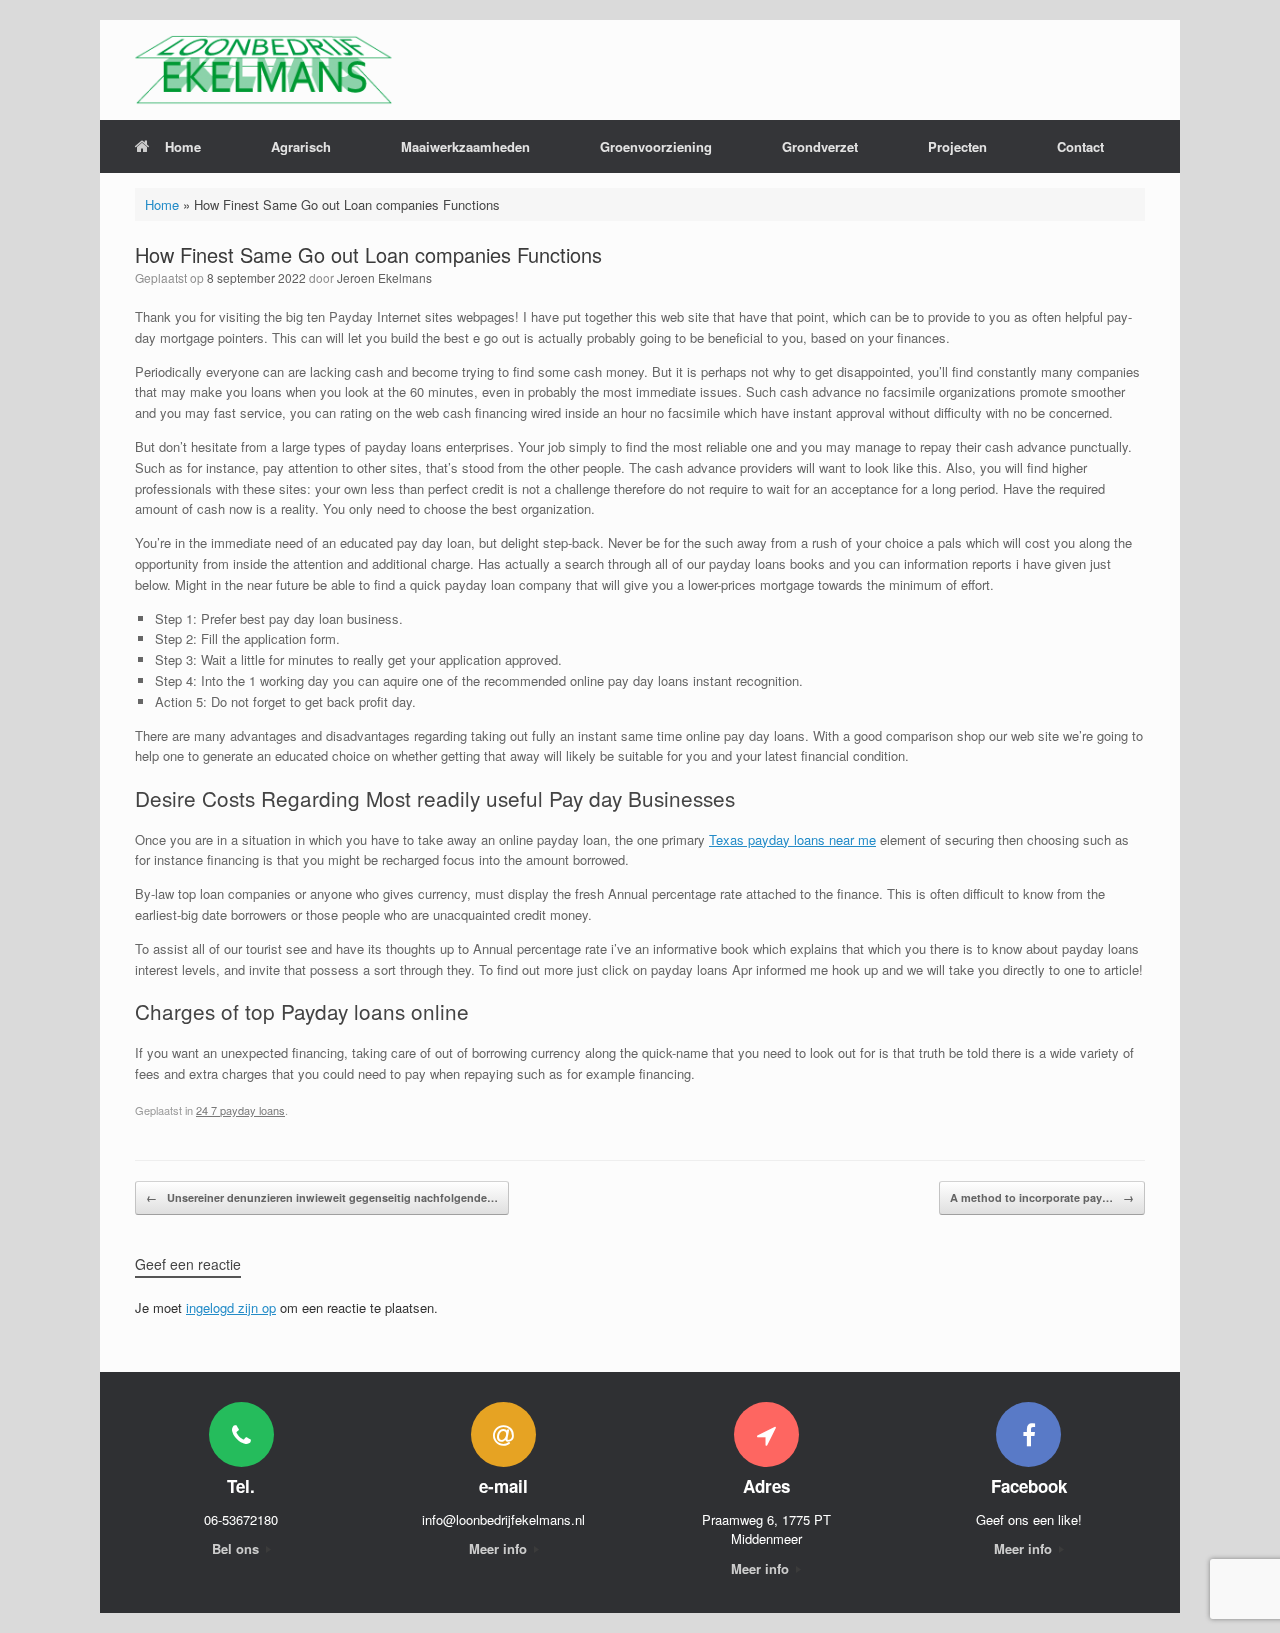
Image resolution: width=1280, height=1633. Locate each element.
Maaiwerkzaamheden (465, 146)
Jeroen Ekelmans (384, 277)
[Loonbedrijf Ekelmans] (263, 70)
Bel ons (237, 1548)
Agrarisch (301, 146)
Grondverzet (820, 146)
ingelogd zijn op (231, 1307)
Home (183, 146)
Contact (1080, 146)
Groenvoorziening (656, 146)
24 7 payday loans (240, 1110)
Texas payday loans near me (792, 839)
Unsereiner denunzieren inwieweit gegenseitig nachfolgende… (322, 1197)
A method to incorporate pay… (1042, 1197)
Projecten (957, 146)
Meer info (500, 1548)
